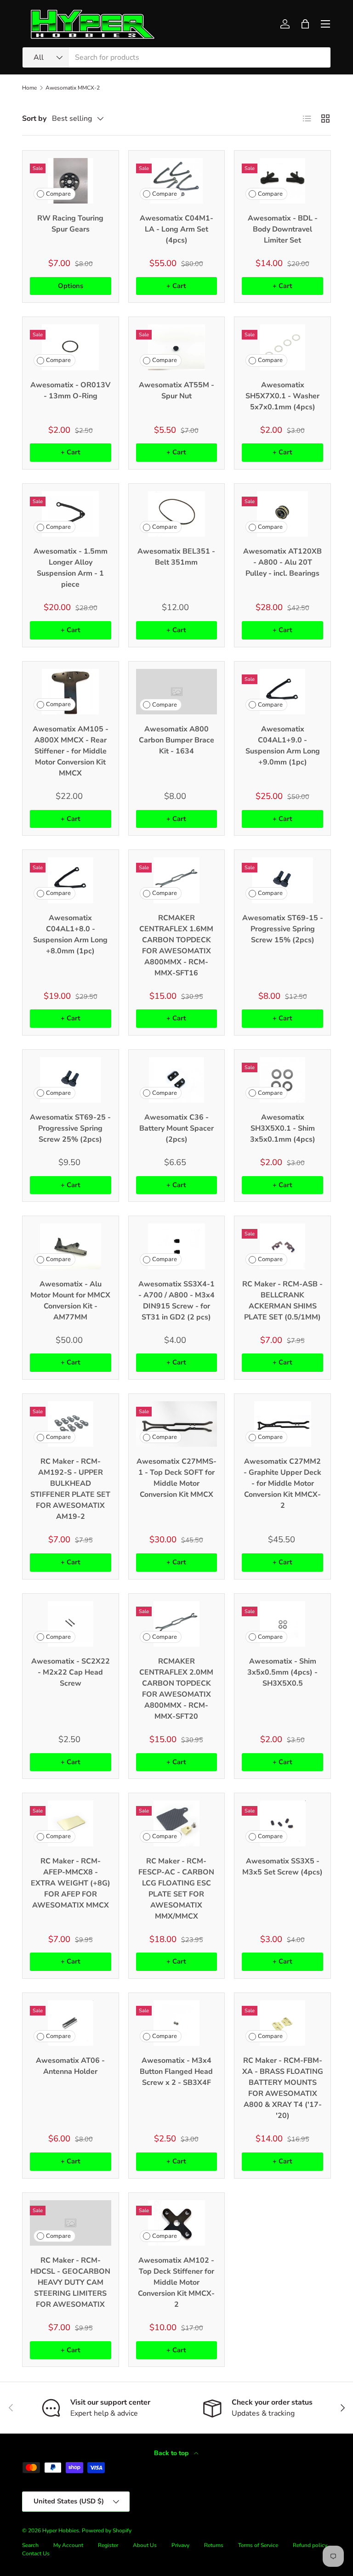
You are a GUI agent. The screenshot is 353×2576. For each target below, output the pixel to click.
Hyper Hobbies (61, 2531)
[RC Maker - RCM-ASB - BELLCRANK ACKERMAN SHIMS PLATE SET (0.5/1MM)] (282, 1246)
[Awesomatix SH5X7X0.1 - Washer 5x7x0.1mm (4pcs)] (282, 347)
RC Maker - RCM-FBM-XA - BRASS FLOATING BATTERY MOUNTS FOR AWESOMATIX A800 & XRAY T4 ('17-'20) (283, 2088)
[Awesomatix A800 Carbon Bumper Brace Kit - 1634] (177, 692)
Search (30, 2545)
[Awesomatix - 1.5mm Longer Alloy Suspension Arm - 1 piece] (71, 514)
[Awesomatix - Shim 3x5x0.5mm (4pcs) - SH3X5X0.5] (282, 1624)
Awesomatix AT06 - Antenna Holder (70, 2066)
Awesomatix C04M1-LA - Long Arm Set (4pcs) (176, 229)
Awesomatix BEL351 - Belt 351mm (176, 557)
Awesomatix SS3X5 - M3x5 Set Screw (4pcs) (282, 1867)
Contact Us (36, 2553)
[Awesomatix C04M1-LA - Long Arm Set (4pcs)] (177, 181)
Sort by (34, 119)
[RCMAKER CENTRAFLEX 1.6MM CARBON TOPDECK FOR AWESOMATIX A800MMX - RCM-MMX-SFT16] (177, 880)
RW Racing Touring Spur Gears (70, 224)
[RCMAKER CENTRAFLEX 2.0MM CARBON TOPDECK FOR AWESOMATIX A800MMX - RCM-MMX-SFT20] (177, 1624)
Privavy (180, 2545)
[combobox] (176, 57)
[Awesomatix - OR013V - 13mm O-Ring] (71, 347)
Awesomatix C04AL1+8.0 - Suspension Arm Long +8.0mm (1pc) (70, 934)
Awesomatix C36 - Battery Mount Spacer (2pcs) (176, 1128)
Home (29, 88)
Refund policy (310, 2545)
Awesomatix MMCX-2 (73, 88)
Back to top (172, 2453)
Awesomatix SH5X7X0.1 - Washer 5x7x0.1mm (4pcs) (282, 396)
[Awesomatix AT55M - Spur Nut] (177, 347)
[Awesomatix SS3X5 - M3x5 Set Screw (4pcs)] (282, 1823)
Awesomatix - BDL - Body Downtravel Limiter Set (283, 229)
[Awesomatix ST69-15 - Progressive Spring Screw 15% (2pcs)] (282, 880)
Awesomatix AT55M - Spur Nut (176, 391)
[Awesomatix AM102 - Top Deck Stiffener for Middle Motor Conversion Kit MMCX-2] (177, 2223)
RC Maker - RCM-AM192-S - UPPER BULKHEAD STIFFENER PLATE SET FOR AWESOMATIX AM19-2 (70, 1489)
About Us (145, 2545)
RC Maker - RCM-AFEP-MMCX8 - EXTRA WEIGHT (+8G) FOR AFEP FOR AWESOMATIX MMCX (71, 1883)
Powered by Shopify (107, 2531)
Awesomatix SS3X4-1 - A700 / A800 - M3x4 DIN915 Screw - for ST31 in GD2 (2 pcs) (176, 1301)
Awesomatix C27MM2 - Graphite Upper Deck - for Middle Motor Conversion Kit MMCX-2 (282, 1483)
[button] (305, 24)
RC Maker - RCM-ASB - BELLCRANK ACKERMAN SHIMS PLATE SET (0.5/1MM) (282, 1301)
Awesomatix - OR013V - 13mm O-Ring (70, 391)
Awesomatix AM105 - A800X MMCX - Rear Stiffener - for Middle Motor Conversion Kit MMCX (71, 751)
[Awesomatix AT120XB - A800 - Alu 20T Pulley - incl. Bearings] (282, 514)
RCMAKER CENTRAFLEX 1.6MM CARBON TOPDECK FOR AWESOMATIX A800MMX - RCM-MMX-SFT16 (176, 945)
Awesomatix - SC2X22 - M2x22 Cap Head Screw (71, 1672)
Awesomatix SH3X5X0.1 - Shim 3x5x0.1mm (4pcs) (283, 1128)
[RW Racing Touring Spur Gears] (71, 181)
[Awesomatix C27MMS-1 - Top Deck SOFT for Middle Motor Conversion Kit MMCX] (177, 1424)
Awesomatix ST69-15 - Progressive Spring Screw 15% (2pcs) (283, 929)
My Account (68, 2545)
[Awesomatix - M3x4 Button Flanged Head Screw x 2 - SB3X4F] (177, 2023)
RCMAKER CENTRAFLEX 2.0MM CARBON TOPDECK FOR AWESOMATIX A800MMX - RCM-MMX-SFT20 (176, 1689)
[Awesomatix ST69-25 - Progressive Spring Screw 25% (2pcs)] (71, 1080)
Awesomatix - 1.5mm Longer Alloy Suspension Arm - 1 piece (71, 568)
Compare (58, 194)
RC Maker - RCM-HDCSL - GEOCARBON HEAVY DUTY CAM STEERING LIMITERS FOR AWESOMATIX (70, 2282)
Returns (214, 2545)
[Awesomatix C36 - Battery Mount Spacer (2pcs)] (177, 1080)
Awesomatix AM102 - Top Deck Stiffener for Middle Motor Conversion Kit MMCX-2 (176, 2282)
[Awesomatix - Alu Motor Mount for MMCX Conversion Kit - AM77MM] (71, 1246)
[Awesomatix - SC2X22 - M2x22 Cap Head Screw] (71, 1624)
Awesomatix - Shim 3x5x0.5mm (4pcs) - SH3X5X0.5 (282, 1672)
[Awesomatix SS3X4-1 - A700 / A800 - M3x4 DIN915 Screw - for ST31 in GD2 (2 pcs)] (177, 1246)
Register (108, 2545)
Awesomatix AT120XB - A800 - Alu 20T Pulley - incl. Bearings (282, 562)
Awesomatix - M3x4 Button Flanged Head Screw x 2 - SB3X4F (176, 2072)
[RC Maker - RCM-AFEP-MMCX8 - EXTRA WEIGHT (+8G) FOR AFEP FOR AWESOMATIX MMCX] (71, 1823)
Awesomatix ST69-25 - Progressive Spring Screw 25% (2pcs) (70, 1128)
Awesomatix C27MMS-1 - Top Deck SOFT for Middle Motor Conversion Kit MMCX (176, 1478)
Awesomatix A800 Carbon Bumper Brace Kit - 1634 (176, 740)
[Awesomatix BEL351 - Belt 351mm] (177, 514)
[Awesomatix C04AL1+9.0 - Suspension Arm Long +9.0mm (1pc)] (282, 692)
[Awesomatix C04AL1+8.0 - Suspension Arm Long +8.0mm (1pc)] (71, 880)
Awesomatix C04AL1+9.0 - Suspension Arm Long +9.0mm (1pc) (283, 746)
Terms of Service (258, 2545)
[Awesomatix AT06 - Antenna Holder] (71, 2023)
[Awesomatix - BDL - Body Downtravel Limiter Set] (282, 181)
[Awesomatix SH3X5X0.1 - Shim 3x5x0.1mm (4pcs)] (282, 1080)
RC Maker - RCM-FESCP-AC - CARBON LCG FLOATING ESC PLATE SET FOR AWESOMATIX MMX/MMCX (176, 1889)
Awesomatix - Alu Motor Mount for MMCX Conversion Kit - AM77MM (70, 1301)
